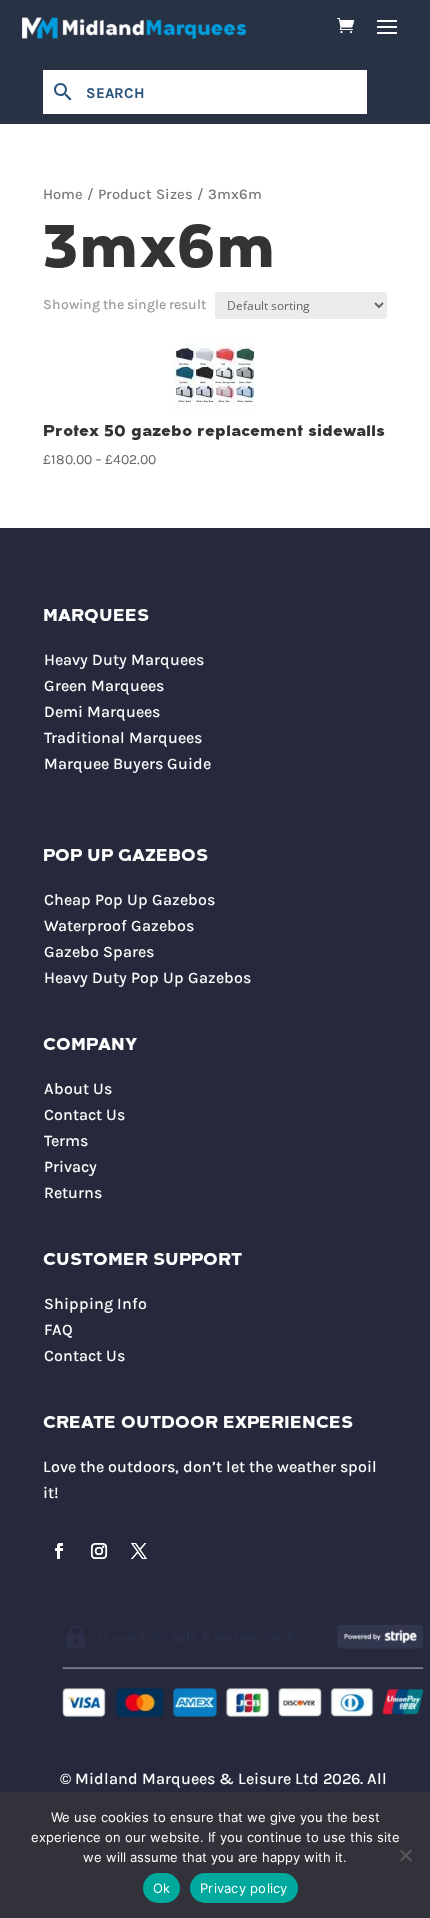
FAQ (58, 1329)
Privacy (70, 1166)
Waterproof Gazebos (119, 925)
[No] (405, 1855)
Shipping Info (95, 1303)
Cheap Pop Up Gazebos (129, 899)
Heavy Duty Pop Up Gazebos (147, 977)
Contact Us (84, 1114)
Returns (73, 1192)
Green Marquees (104, 685)
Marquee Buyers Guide (127, 763)
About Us (78, 1088)
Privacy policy (244, 1888)
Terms (66, 1140)
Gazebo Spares (99, 951)
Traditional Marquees (123, 737)
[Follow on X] (139, 1551)
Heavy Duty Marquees (124, 659)
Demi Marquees (102, 711)
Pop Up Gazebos (125, 856)
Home (63, 194)
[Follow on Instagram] (99, 1551)
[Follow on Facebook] (59, 1551)
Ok (162, 1888)
